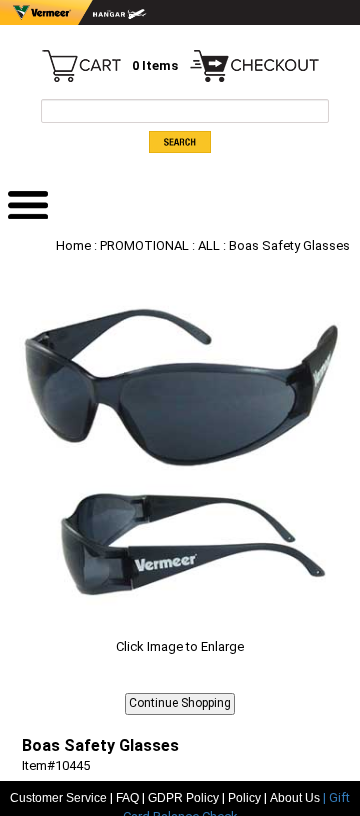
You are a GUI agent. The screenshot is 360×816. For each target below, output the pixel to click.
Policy (244, 798)
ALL (209, 245)
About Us (296, 798)
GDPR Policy (183, 798)
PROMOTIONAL (144, 245)
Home (73, 245)
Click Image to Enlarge (180, 646)
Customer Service (58, 798)
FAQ (127, 798)
